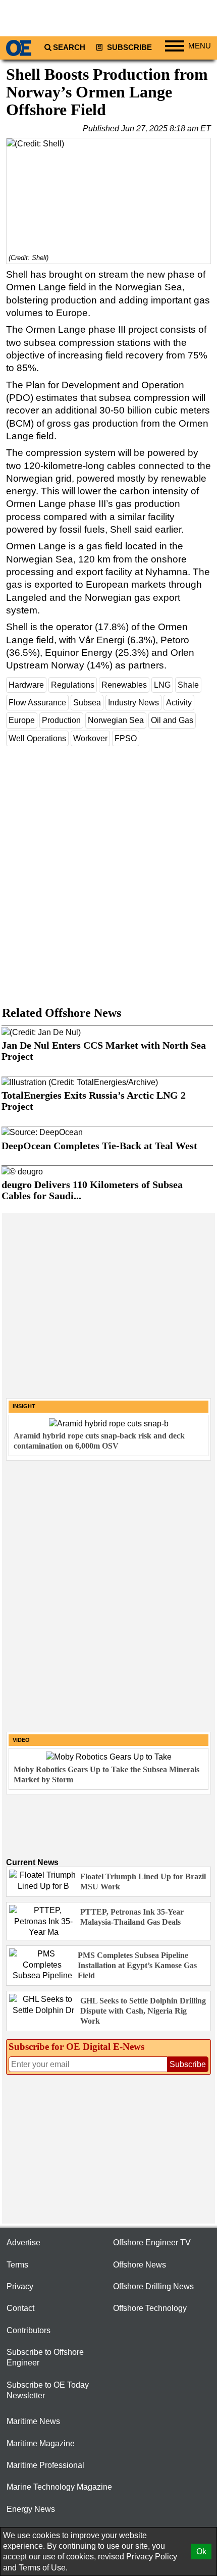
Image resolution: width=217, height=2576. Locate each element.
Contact (20, 2308)
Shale (188, 685)
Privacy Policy (152, 2557)
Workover (90, 738)
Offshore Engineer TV (152, 2243)
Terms (17, 2265)
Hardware (26, 685)
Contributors (29, 2330)
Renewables (124, 685)
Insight (24, 1406)
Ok (201, 2552)
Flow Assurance (37, 703)
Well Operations (37, 738)
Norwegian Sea (116, 720)
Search (69, 47)
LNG (162, 685)
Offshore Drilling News (153, 2286)
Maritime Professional (45, 2465)
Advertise (23, 2243)
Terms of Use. (43, 2568)
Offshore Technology (150, 2308)
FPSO (126, 738)
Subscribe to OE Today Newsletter (48, 2390)
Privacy (20, 2286)
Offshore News (140, 2265)
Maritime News (33, 2421)
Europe (22, 720)
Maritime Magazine (41, 2443)
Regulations (73, 685)
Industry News (133, 703)
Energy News (31, 2509)
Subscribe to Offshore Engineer (45, 2357)
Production (61, 720)
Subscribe (128, 47)
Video (21, 1740)
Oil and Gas (172, 720)
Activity (179, 703)
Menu (200, 46)
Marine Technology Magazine (59, 2487)
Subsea (87, 703)
